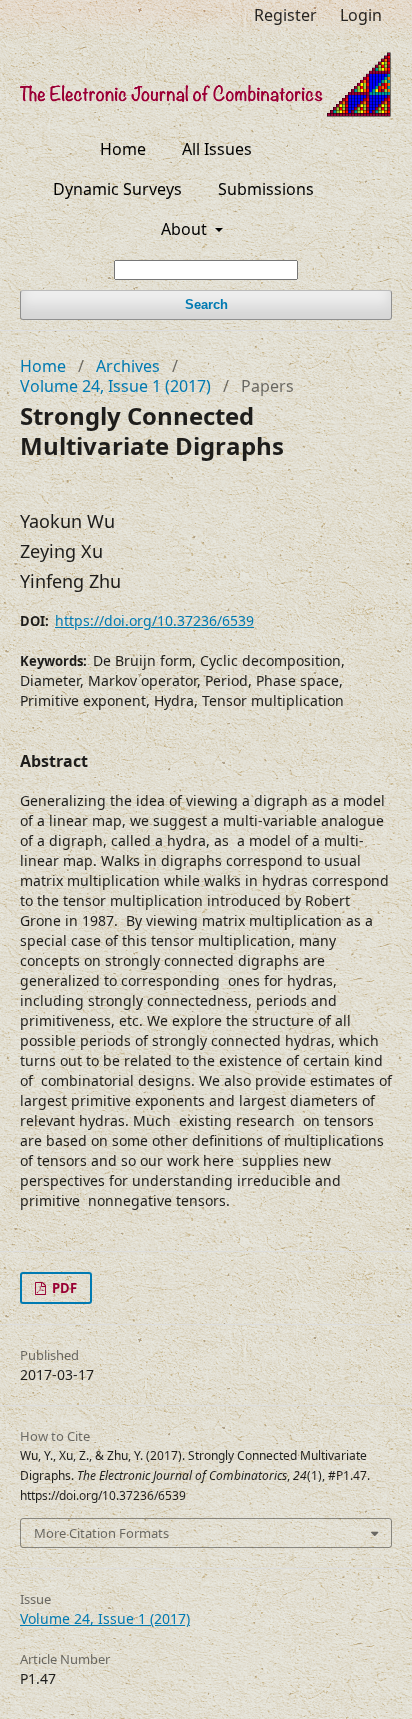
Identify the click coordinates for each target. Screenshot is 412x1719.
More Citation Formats (101, 1533)
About (186, 229)
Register (285, 15)
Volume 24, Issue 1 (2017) (115, 386)
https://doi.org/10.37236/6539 (154, 620)
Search (206, 304)
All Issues (217, 149)
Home (123, 149)
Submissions (266, 189)
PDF (63, 1288)
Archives (128, 366)
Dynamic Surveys (117, 189)
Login (361, 15)
